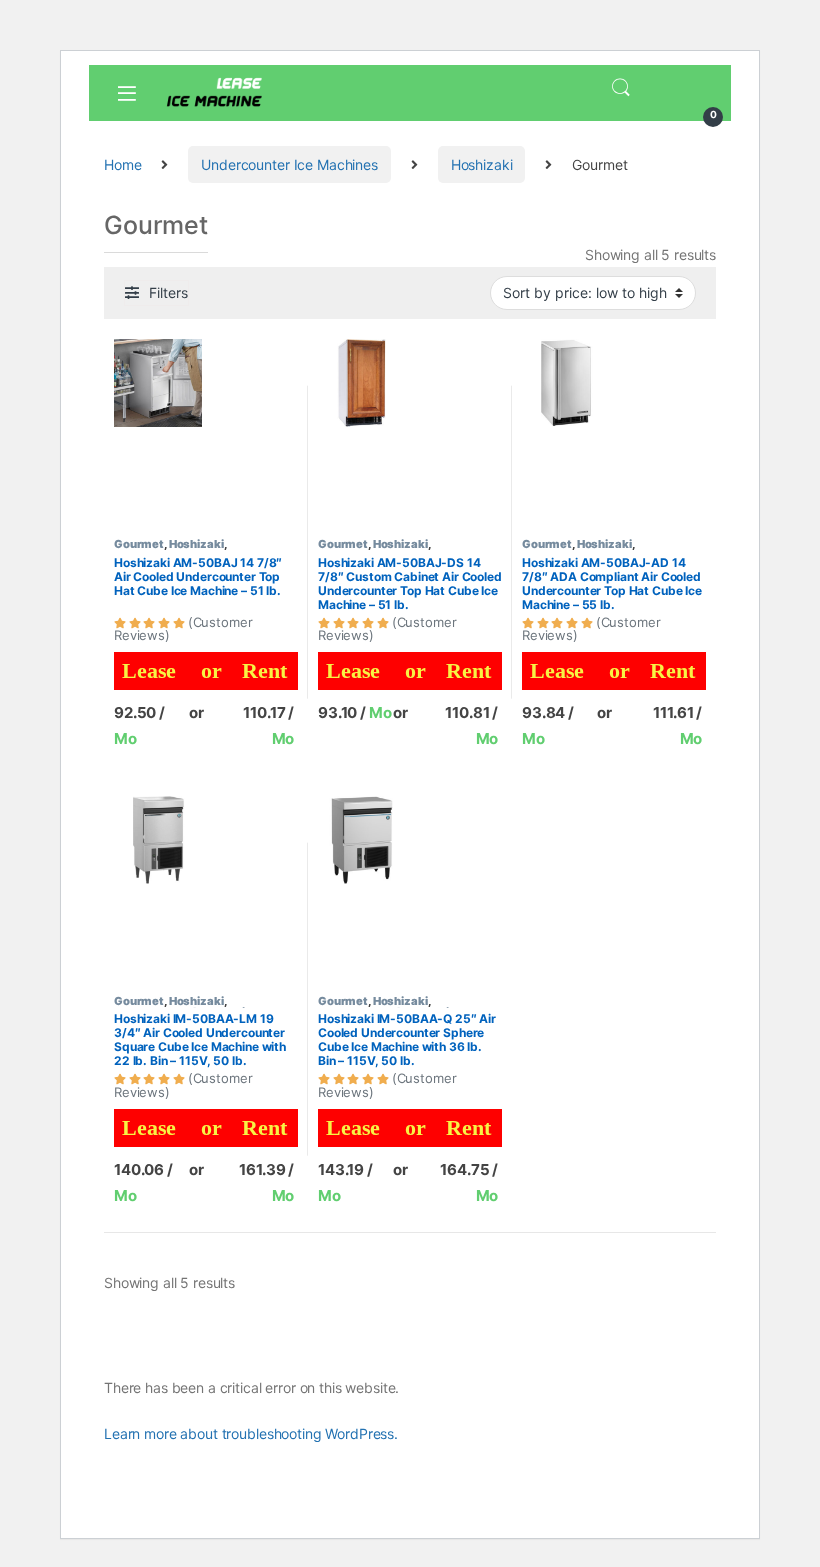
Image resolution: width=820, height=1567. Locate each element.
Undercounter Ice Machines (289, 164)
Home (122, 164)
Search (621, 88)
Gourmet (139, 544)
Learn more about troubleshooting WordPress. (251, 1433)
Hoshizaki (482, 164)
